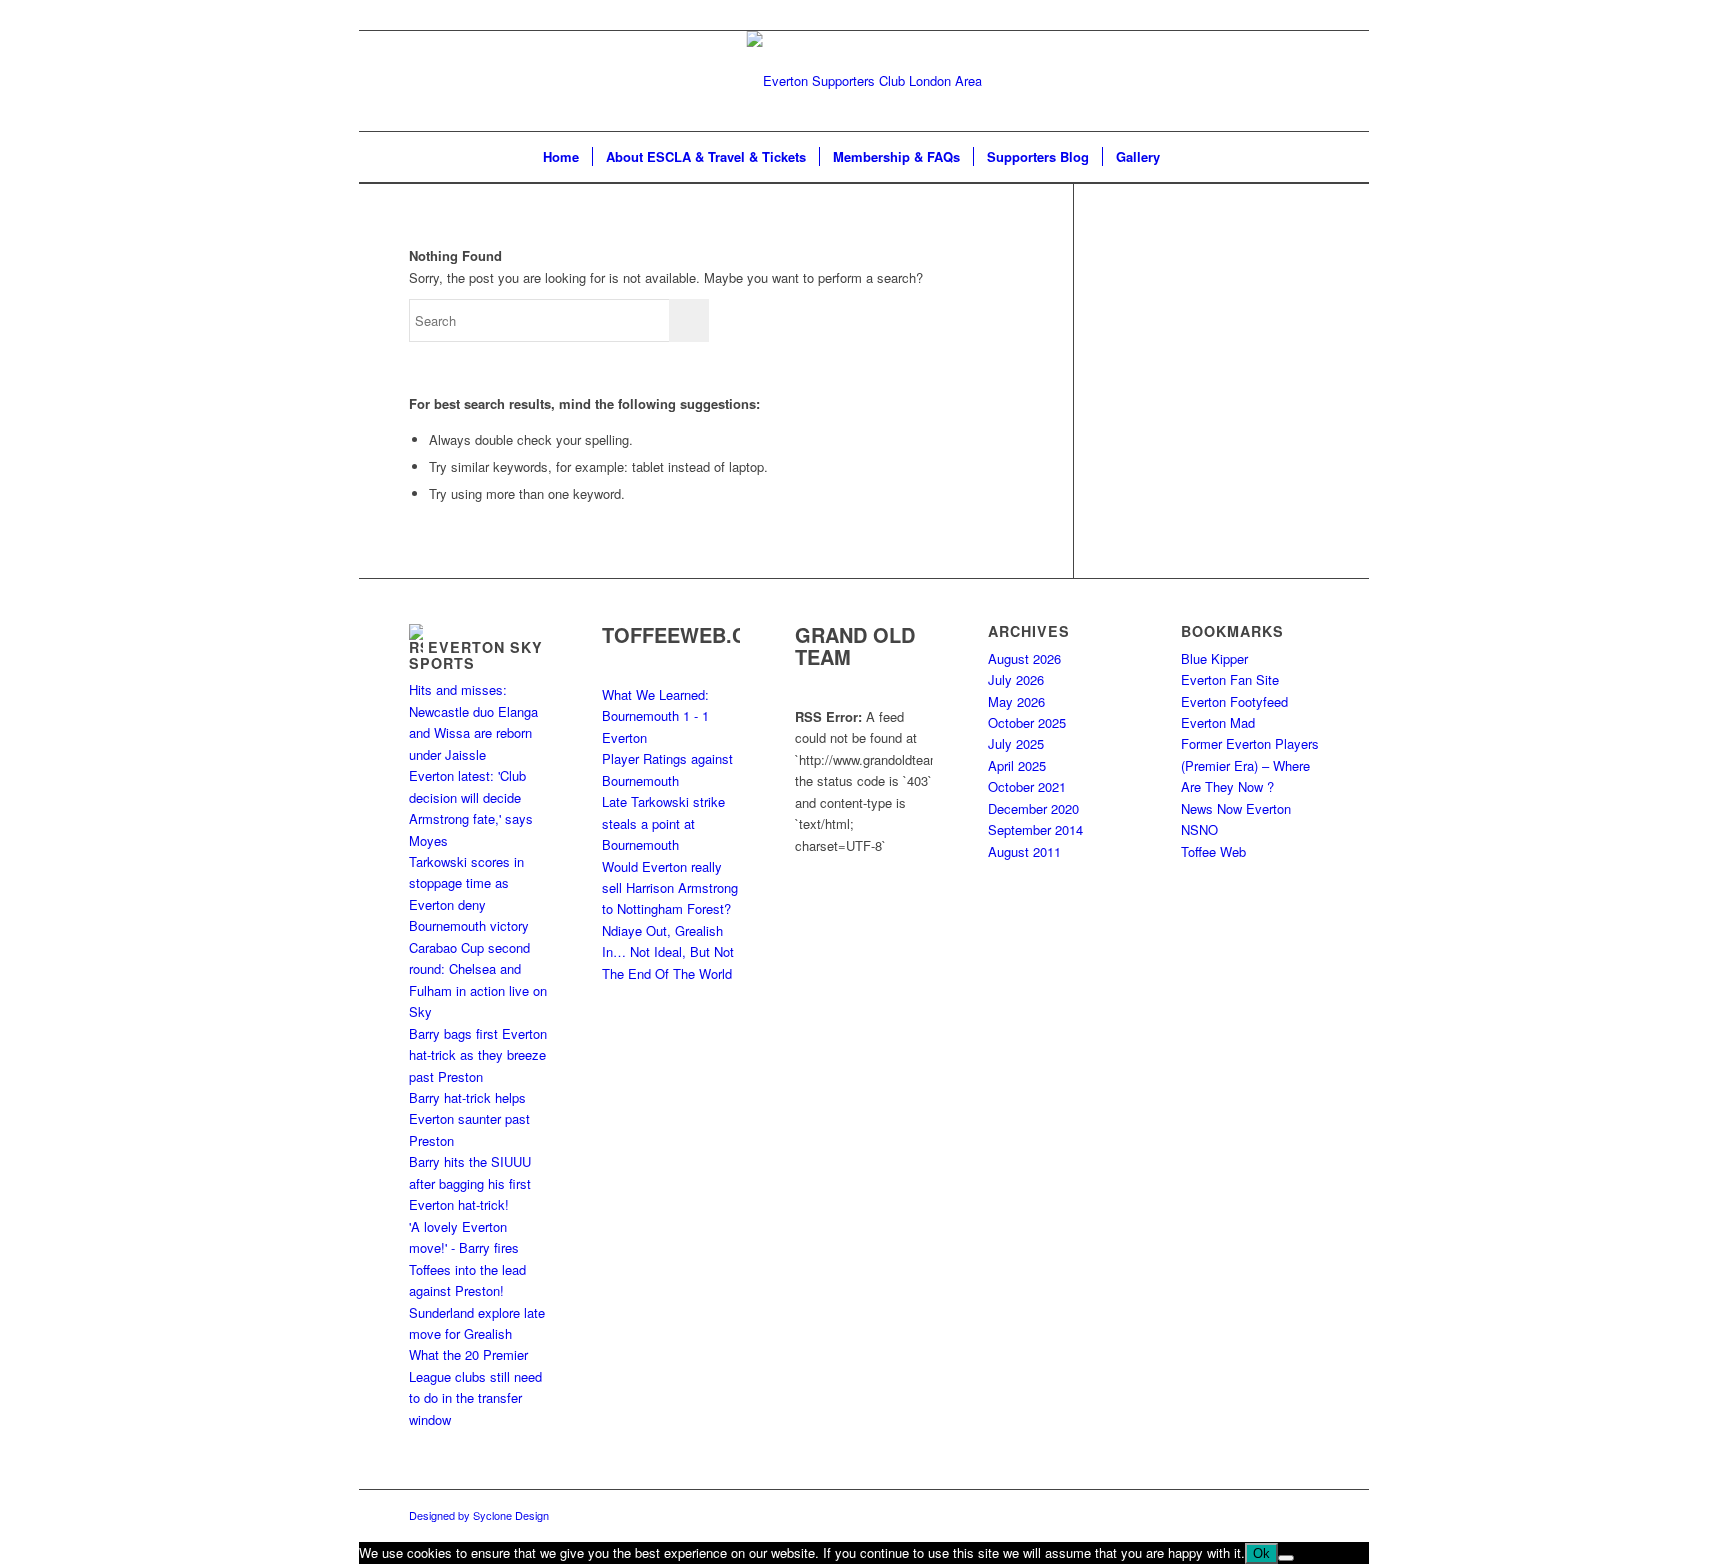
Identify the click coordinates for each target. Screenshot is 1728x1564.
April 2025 (1017, 765)
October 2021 (1027, 786)
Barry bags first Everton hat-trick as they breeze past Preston (478, 1055)
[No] (1286, 1558)
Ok (1261, 1553)
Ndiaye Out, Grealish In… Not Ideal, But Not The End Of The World (668, 952)
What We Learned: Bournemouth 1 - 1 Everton (655, 716)
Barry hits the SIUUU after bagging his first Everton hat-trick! (470, 1183)
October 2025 (1027, 722)
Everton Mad (1218, 722)
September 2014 (1035, 829)
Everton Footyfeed (1234, 701)
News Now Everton (1236, 808)
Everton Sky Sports (476, 655)
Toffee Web (1213, 851)
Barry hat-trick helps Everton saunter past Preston (469, 1119)
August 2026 (1024, 658)
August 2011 (1024, 851)
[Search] (1186, 157)
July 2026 (1016, 679)
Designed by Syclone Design (479, 1515)
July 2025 (1016, 743)
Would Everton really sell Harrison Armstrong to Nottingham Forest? (670, 888)
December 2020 (1033, 808)
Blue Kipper (1214, 658)
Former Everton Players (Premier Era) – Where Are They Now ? (1250, 765)
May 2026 (1016, 701)
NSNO (1199, 829)
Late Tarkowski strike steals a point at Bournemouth (663, 823)
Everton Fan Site (1230, 679)
